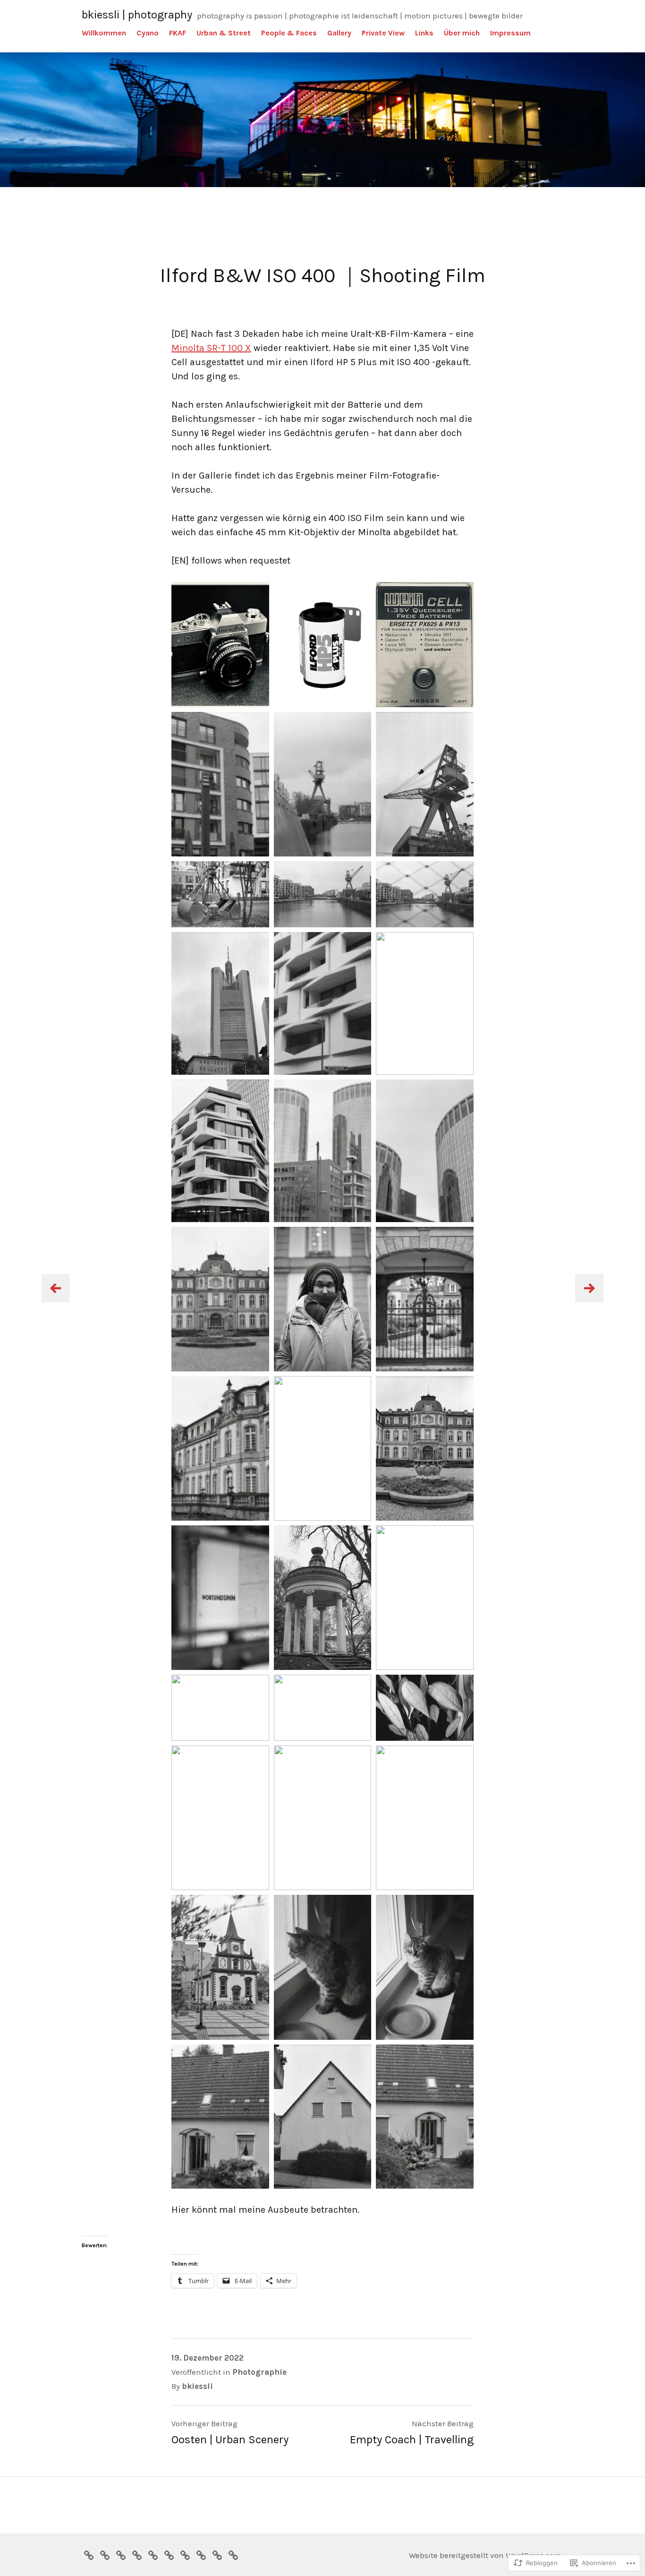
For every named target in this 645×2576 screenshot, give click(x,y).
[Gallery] (169, 2554)
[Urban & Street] (137, 2554)
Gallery (339, 33)
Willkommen (104, 33)
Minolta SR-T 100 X (211, 348)
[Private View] (185, 2554)
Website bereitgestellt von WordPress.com (485, 2555)
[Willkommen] (89, 2554)
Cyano (148, 33)
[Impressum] (233, 2554)
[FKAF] (121, 2554)
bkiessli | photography (137, 15)
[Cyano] (105, 2554)
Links (424, 33)
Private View (383, 33)
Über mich (462, 33)
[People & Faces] (153, 2554)
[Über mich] (217, 2554)
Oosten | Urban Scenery (230, 2439)
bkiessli (197, 2386)
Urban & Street (224, 33)
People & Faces (289, 33)
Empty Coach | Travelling (412, 2439)
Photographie (259, 2372)
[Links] (201, 2554)
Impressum (510, 33)
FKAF (178, 33)
